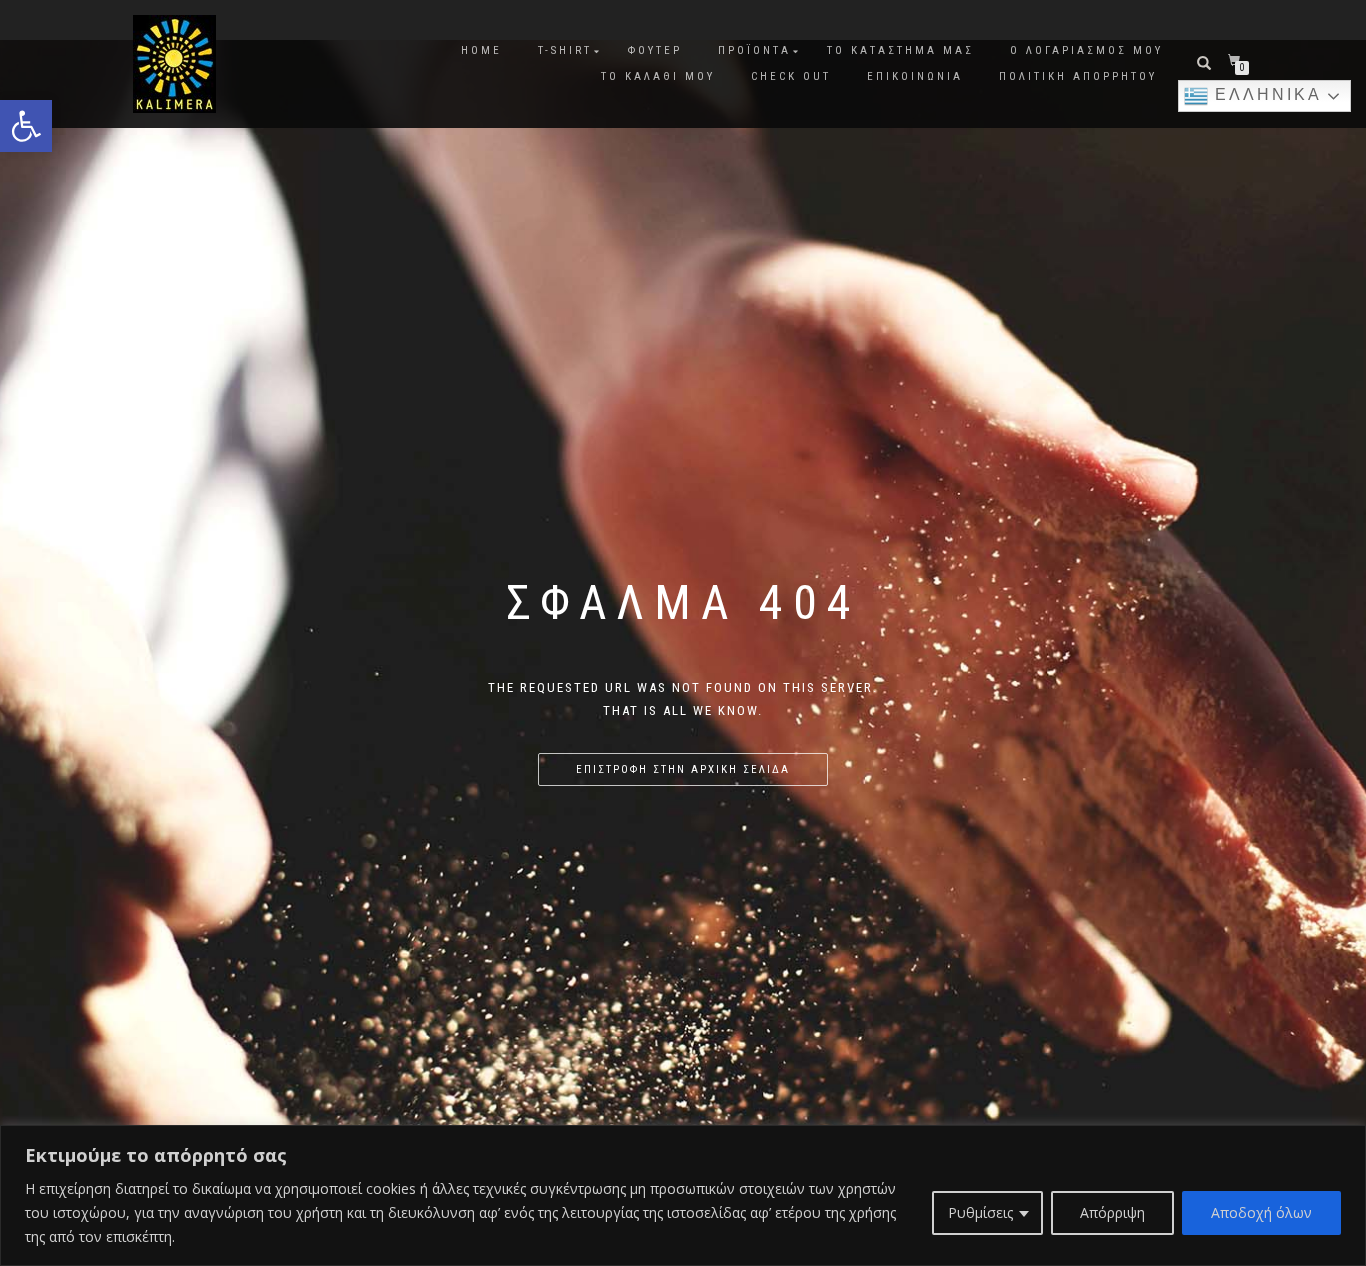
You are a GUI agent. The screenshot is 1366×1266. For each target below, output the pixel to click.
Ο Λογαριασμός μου (1086, 50)
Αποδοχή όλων (1261, 1212)
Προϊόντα (754, 50)
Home (481, 50)
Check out (791, 76)
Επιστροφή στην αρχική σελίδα (683, 769)
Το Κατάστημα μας (900, 50)
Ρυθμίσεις (980, 1212)
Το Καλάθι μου (658, 76)
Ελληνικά (1265, 94)
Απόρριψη (1112, 1212)
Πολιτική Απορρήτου (1078, 76)
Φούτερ (655, 50)
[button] (26, 126)
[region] (683, 1195)
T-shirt (565, 50)
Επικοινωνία (915, 76)
